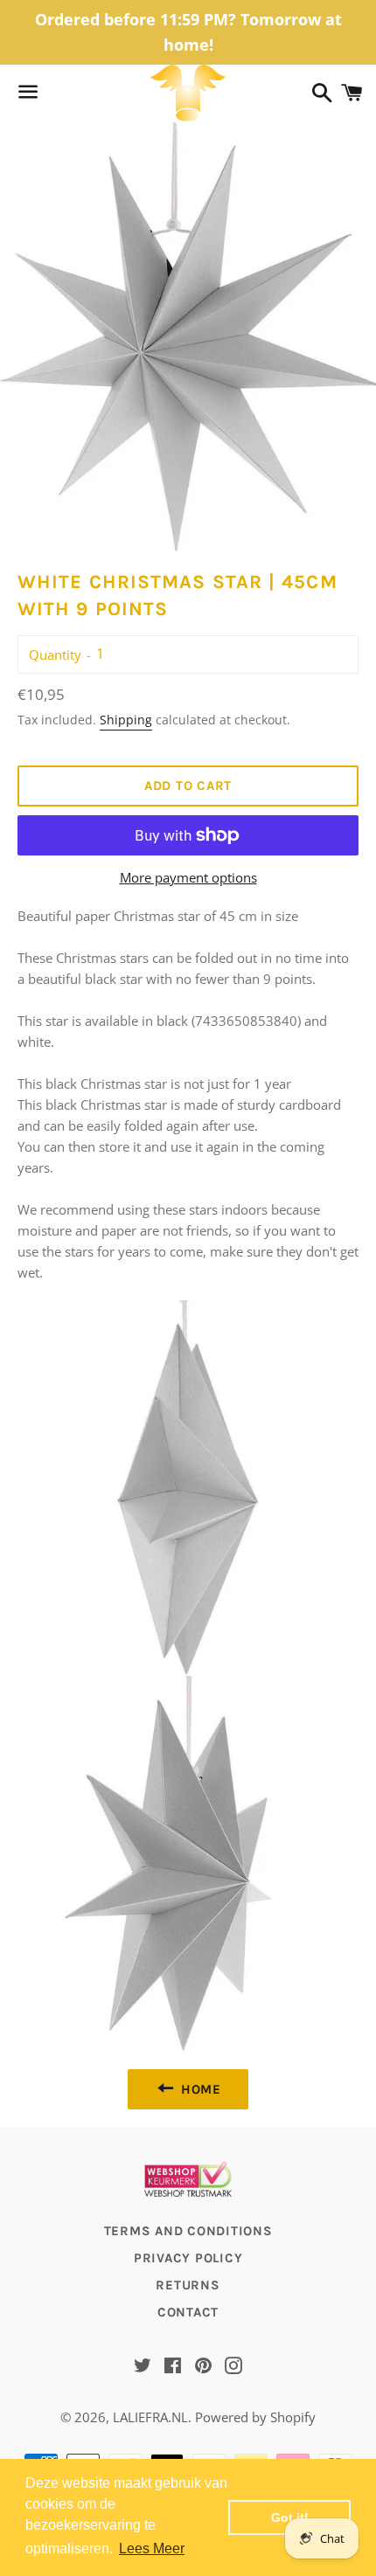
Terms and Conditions (188, 2231)
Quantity (55, 654)
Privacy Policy (188, 2258)
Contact (188, 2312)
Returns (188, 2285)
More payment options (188, 877)
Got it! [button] (290, 2517)
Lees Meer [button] (152, 2548)
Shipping (126, 720)
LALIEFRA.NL (150, 2417)
